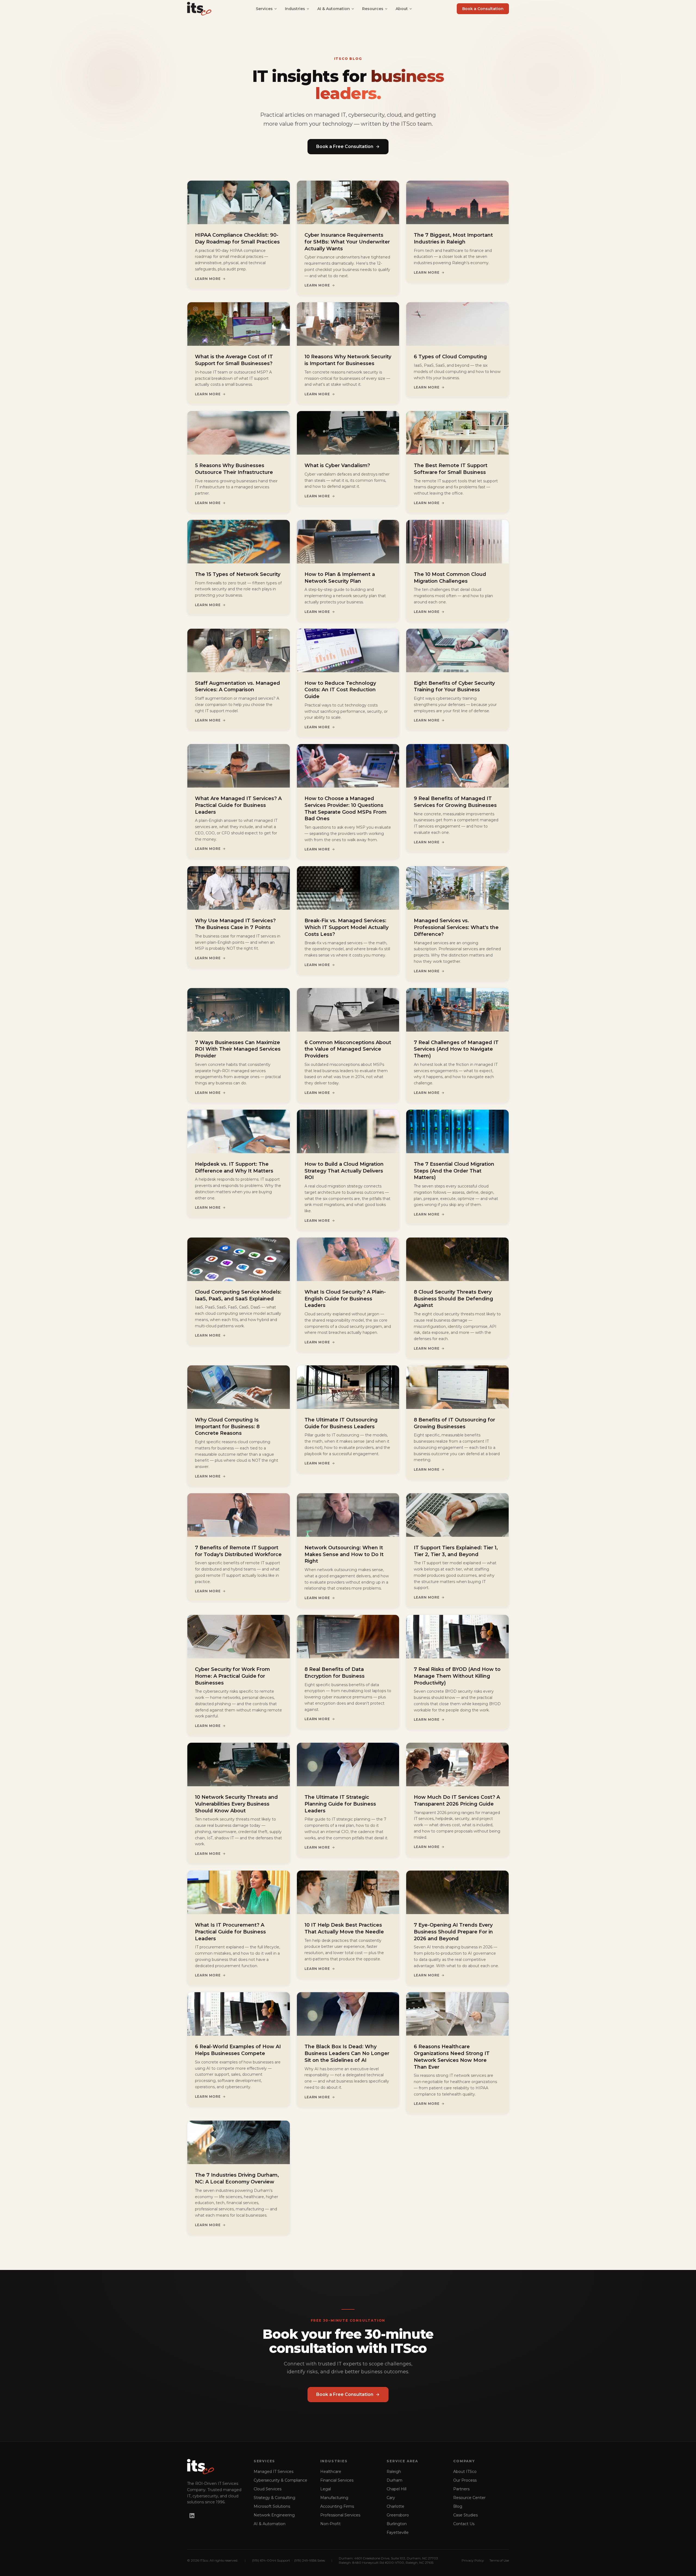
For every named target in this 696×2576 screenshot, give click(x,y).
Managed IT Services (274, 2472)
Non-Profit (330, 2524)
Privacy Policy (473, 2560)
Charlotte (395, 2506)
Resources (373, 9)
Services (264, 9)
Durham (394, 2480)
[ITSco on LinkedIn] (192, 2516)
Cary (391, 2498)
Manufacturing (334, 2498)
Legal (326, 2489)
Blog (458, 2506)
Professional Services (340, 2515)
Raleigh (394, 2472)
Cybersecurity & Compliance (280, 2480)
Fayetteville (398, 2532)
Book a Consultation (483, 9)
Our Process (465, 2480)
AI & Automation (334, 9)
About (402, 9)
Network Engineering (274, 2515)
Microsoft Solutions (272, 2506)
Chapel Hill (397, 2489)
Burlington (397, 2524)
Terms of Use (499, 2560)
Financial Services (337, 2480)
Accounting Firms (337, 2506)
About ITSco (465, 2472)
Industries (295, 9)
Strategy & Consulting (274, 2498)
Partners (461, 2489)
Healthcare (331, 2472)
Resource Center (469, 2498)
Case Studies (465, 2515)
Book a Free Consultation (345, 146)
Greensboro (398, 2515)
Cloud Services (268, 2489)
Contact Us (464, 2524)
